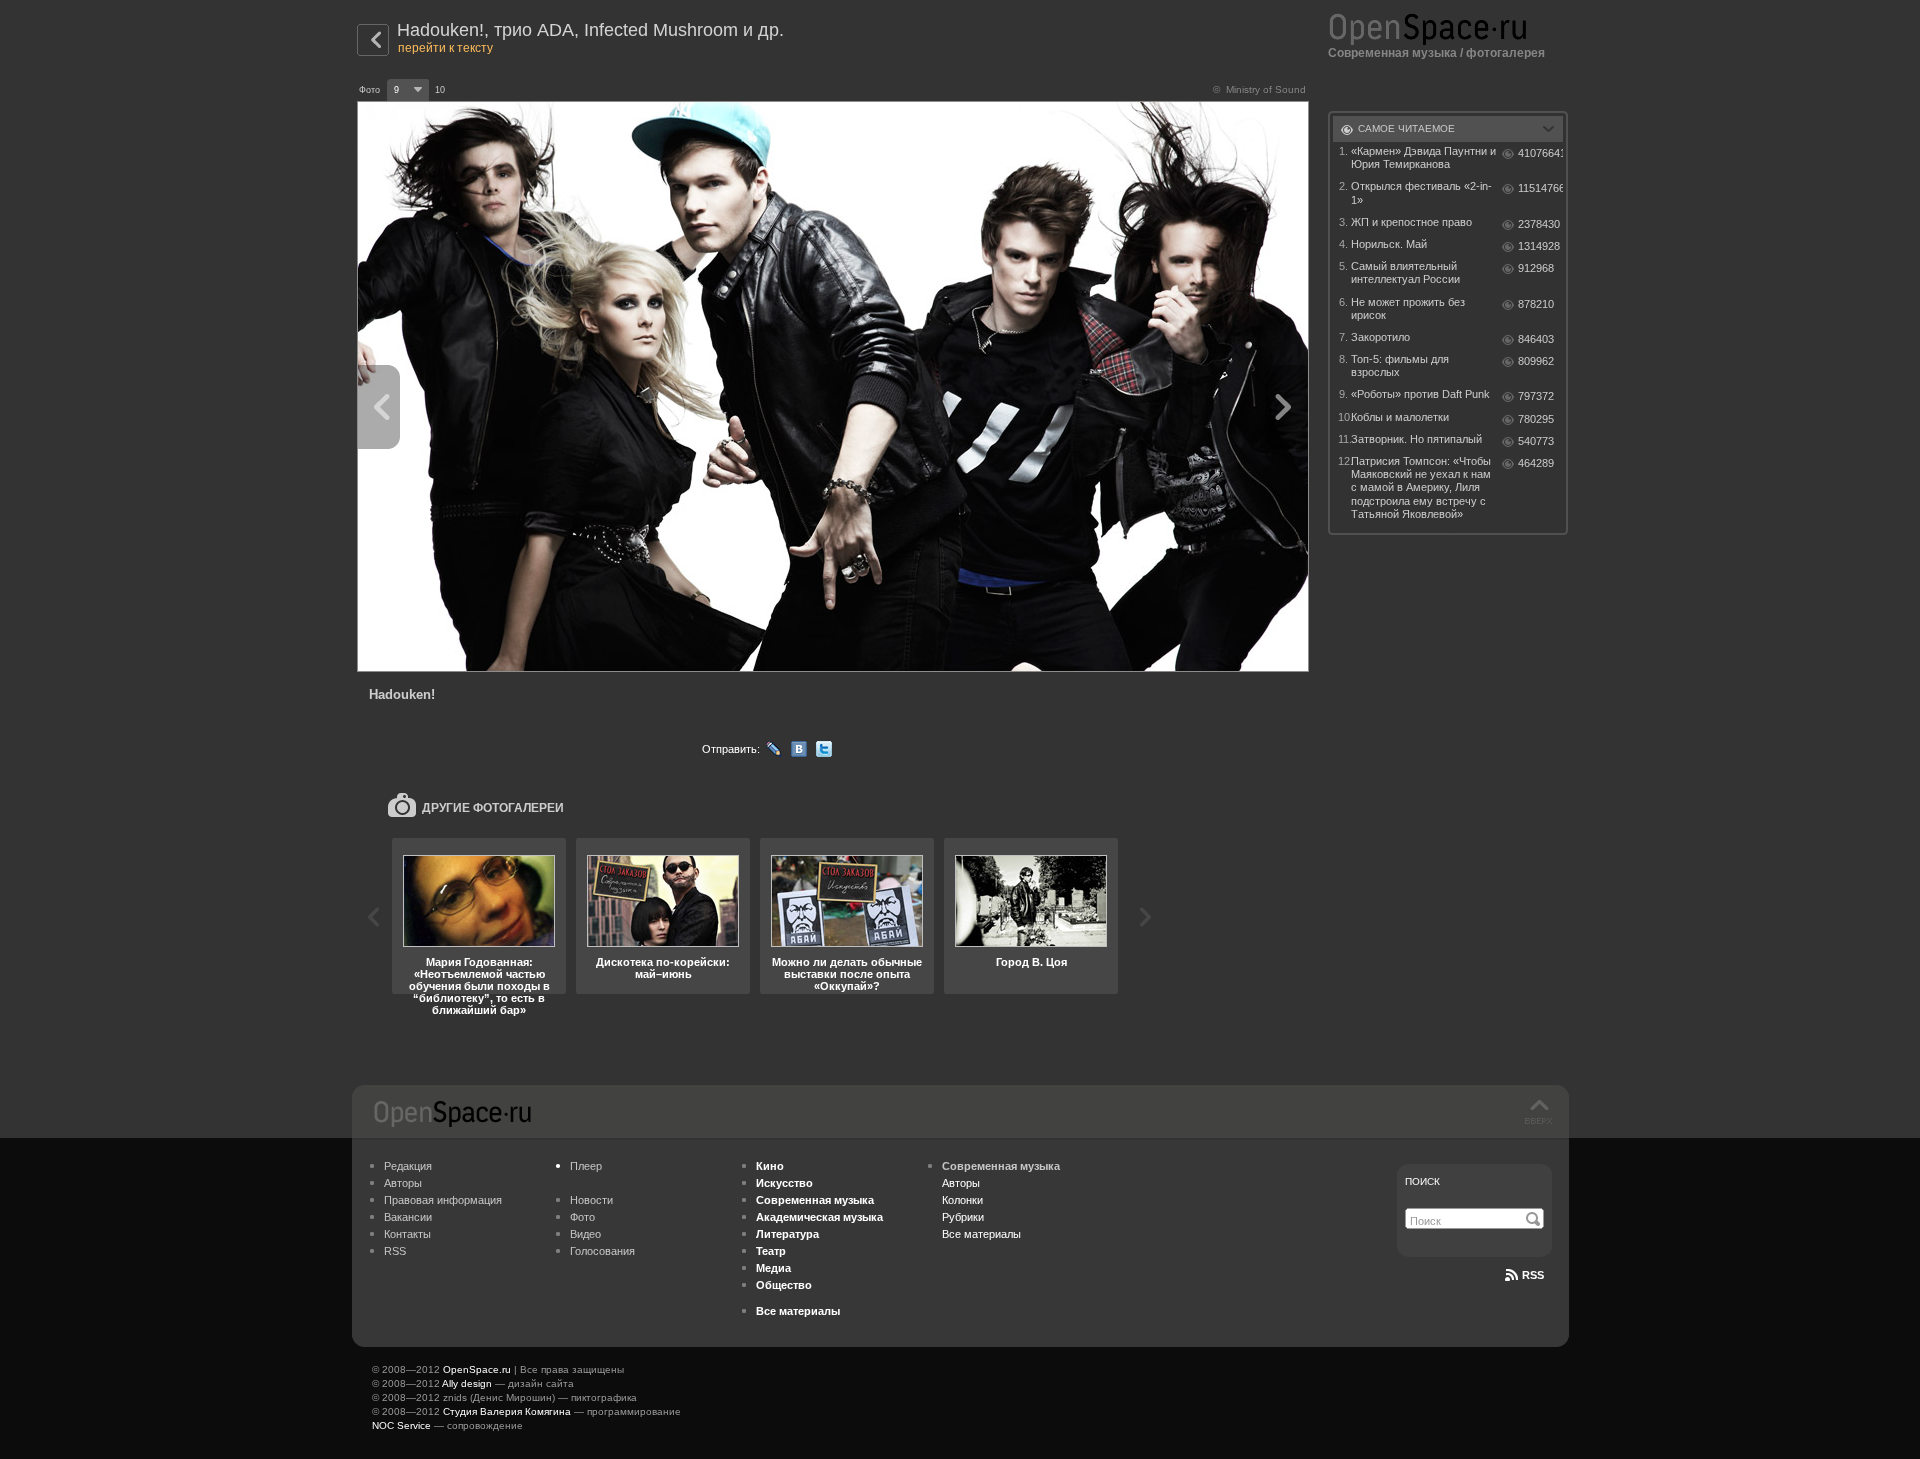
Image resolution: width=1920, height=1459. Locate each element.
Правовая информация (443, 1200)
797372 (1536, 396)
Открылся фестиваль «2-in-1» (1421, 192)
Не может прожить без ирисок (1408, 308)
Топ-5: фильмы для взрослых (1400, 365)
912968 (1536, 268)
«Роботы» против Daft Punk (1420, 394)
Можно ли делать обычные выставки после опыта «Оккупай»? (847, 974)
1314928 (1539, 246)
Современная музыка (1392, 53)
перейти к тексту (445, 48)
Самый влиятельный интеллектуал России (1405, 272)
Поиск (1422, 1181)
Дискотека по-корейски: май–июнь (663, 968)
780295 (1536, 419)
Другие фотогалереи (493, 808)
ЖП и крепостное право (1411, 222)
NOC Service (401, 1425)
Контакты (407, 1234)
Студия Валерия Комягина (507, 1411)
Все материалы (981, 1234)
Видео (585, 1234)
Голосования (602, 1251)
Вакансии (408, 1217)
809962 (1536, 361)
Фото (582, 1217)
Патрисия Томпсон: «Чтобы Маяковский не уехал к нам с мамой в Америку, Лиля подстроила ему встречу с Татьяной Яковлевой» (1421, 487)
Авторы (403, 1183)
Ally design (467, 1383)
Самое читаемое (1406, 128)
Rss (1533, 1275)
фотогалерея (1505, 53)
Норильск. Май (1389, 244)
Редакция (408, 1166)
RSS (395, 1251)
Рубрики (963, 1217)
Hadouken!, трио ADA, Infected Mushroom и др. (590, 30)
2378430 (1539, 224)
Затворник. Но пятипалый (1416, 439)
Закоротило (1380, 337)
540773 (1536, 441)
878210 (1536, 304)
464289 (1536, 463)
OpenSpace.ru (477, 1369)
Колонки (962, 1200)
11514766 (1540, 188)
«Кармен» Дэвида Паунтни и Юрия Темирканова (1423, 157)
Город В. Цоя (1031, 962)
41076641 (1540, 153)
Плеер (586, 1166)
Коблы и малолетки (1400, 417)
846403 (1536, 339)
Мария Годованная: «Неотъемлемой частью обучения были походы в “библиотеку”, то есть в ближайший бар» (479, 986)
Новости (591, 1200)
